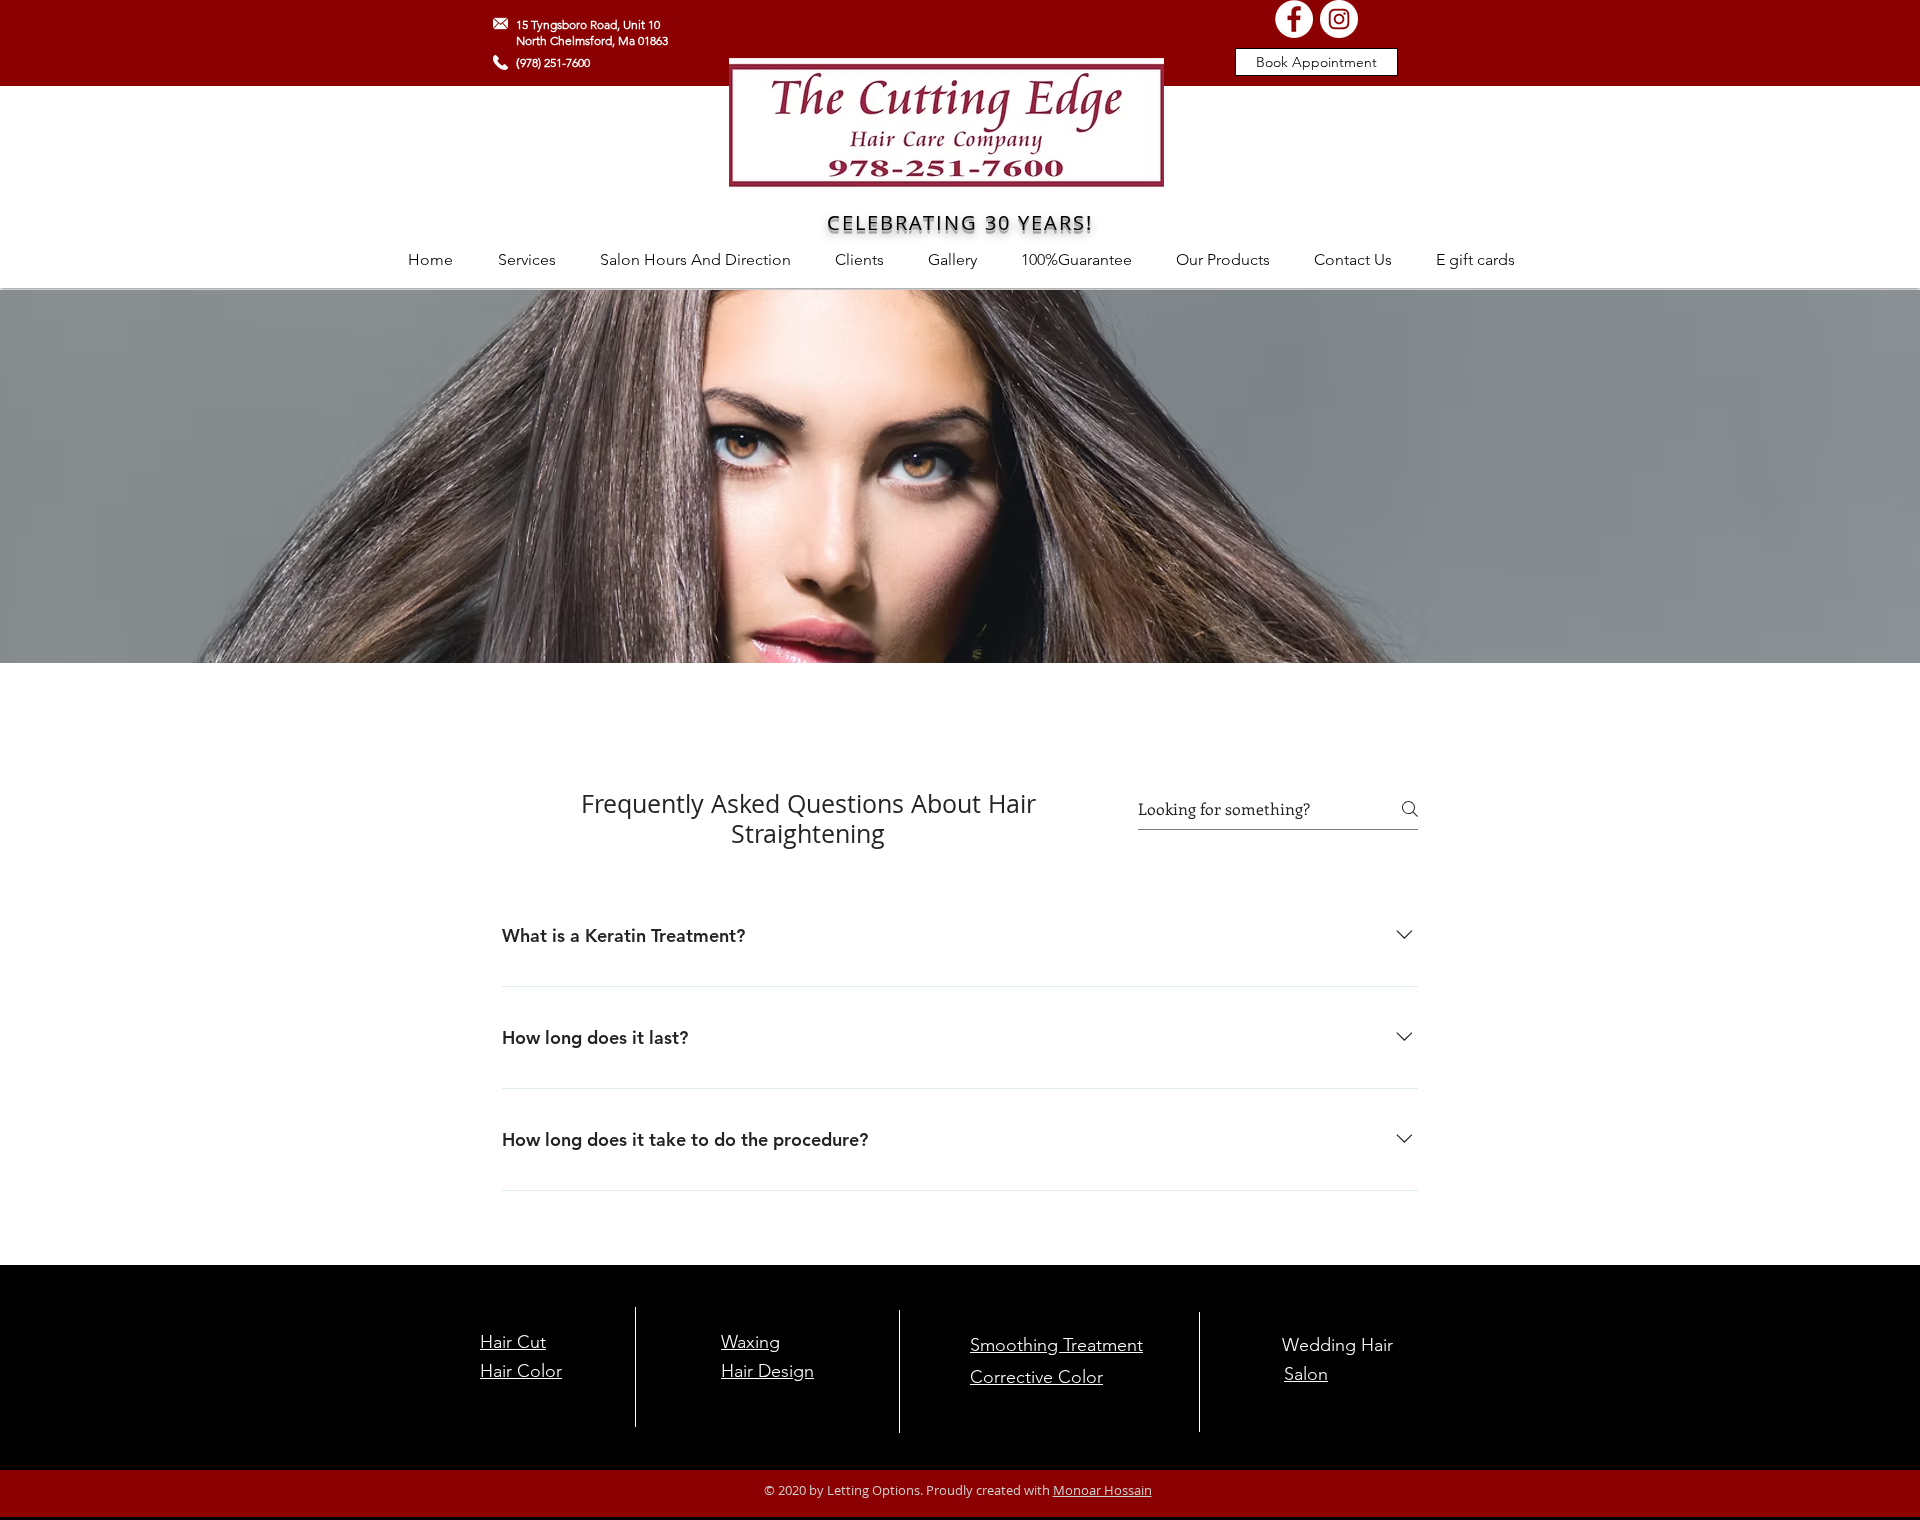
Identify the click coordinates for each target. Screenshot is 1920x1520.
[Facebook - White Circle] (1294, 19)
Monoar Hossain (1102, 1490)
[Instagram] (1339, 19)
